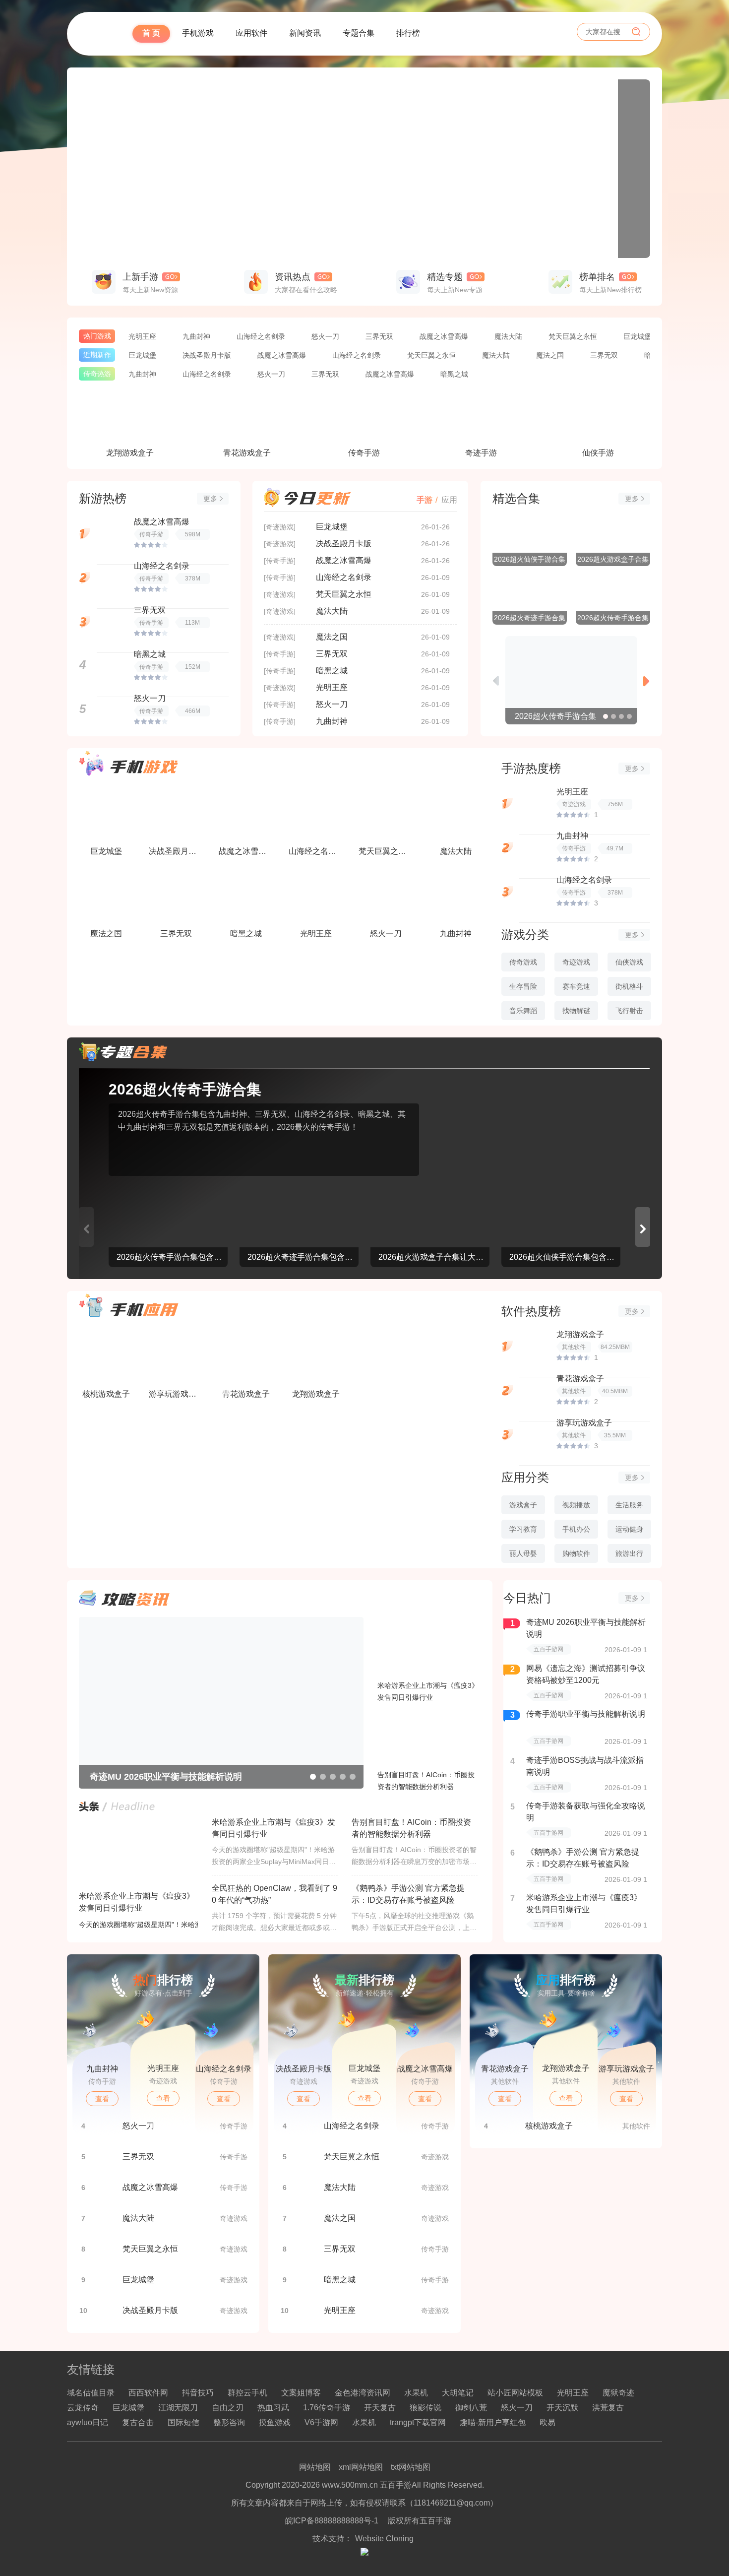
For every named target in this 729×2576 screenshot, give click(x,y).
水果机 (416, 2393)
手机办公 (576, 1529)
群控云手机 (247, 2393)
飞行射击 (629, 1011)
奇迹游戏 (576, 962)
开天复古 (380, 2408)
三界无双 (379, 336)
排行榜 (503, 33)
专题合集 (454, 33)
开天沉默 (562, 2408)
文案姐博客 (301, 2393)
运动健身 (629, 1529)
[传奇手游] (280, 561)
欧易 (547, 2422)
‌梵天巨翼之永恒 (573, 336)
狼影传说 (425, 2408)
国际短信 (183, 2422)
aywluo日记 (88, 2422)
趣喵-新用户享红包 (493, 2422)
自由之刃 (228, 2408)
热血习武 (273, 2408)
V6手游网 (321, 2422)
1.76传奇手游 (327, 2408)
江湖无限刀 (178, 2408)
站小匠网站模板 (515, 2393)
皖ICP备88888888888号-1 (332, 2521)
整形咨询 (229, 2422)
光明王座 (142, 336)
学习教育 (523, 1529)
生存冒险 (523, 986)
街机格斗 (629, 986)
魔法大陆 (508, 336)
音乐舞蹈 (523, 1011)
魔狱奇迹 (618, 2393)
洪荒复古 (608, 2408)
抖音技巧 (198, 2393)
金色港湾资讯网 (363, 2393)
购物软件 (576, 1553)
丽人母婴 (523, 1553)
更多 (210, 499)
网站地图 (315, 2467)
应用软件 (347, 33)
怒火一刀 (325, 336)
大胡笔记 (458, 2393)
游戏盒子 (523, 1505)
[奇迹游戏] (280, 527)
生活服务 (629, 1505)
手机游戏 (293, 33)
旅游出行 (629, 1553)
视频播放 (576, 1505)
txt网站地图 (411, 2467)
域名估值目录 (91, 2393)
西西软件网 (148, 2393)
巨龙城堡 (637, 336)
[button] (606, 716)
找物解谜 (576, 1011)
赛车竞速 (576, 986)
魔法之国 (550, 355)
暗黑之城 (454, 374)
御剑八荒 (471, 2408)
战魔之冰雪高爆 (444, 336)
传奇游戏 (523, 962)
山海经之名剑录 (261, 336)
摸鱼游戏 (275, 2422)
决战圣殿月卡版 (207, 355)
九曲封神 (196, 336)
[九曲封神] (364, 169)
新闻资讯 (400, 33)
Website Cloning (384, 2539)
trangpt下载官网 (418, 2422)
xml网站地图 (361, 2467)
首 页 (246, 33)
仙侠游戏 (629, 962)
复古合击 (138, 2422)
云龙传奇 (83, 2408)
